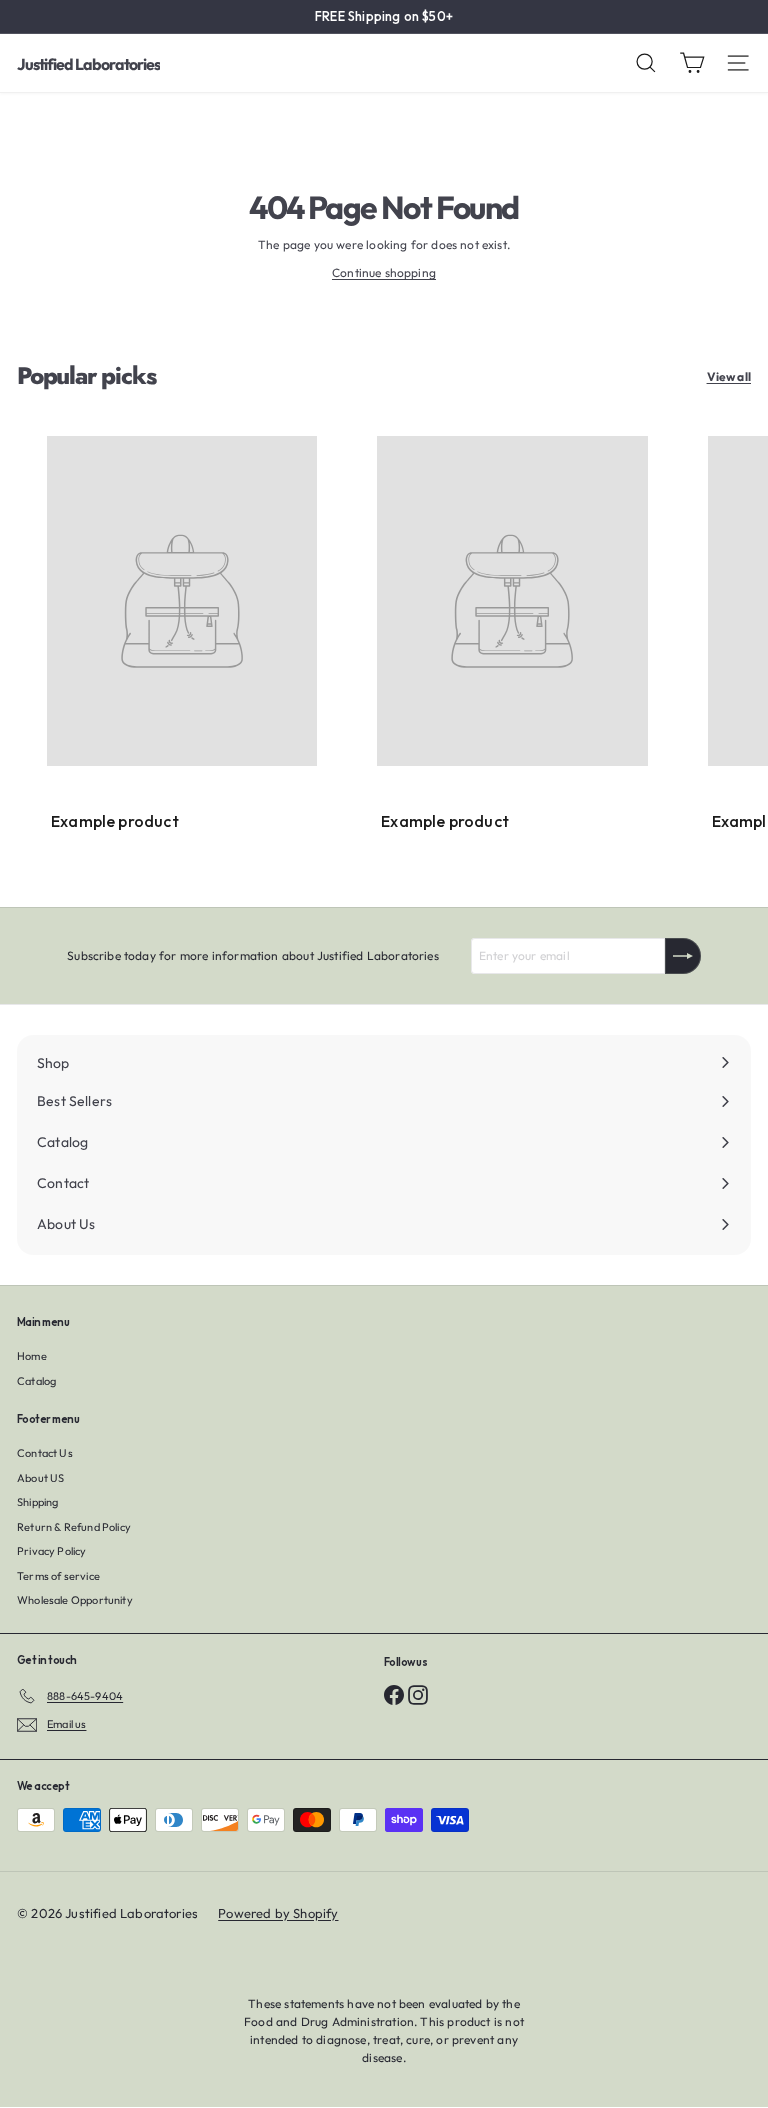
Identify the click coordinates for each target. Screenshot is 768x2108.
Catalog (36, 1381)
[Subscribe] (683, 956)
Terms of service (58, 1576)
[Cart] (692, 63)
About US (40, 1478)
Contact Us (45, 1453)
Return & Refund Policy (74, 1527)
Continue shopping (384, 272)
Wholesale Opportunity (75, 1600)
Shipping (37, 1502)
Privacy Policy (52, 1551)
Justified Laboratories (88, 64)
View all (729, 376)
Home (32, 1356)
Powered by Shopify (278, 1913)
